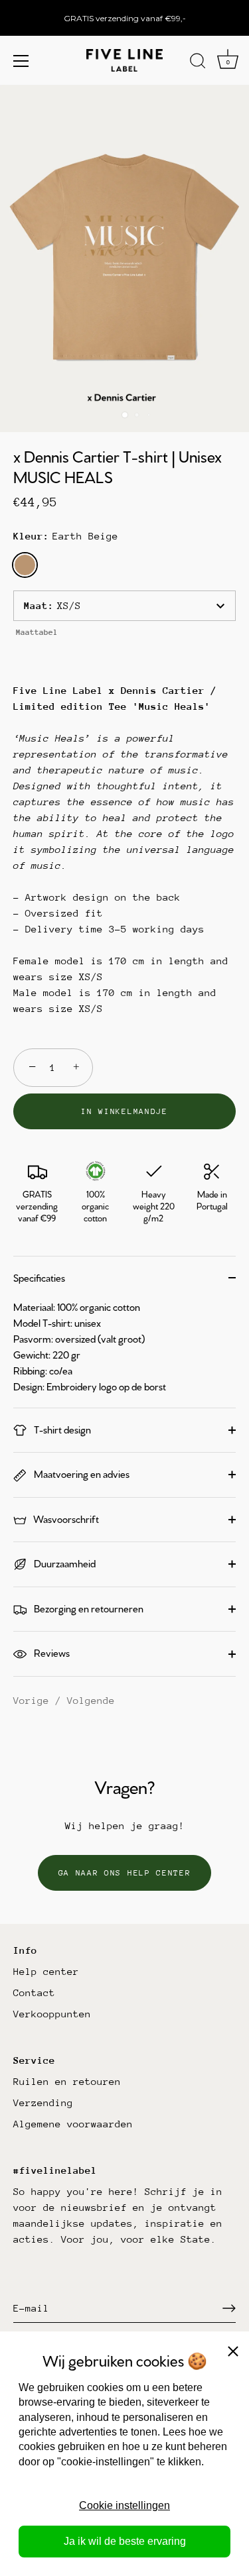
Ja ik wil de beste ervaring (125, 2541)
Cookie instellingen (124, 2505)
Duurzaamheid (64, 1563)
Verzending (43, 2102)
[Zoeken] (198, 63)
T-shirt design (61, 1429)
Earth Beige (25, 565)
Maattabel (37, 632)
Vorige (34, 1700)
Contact (34, 1992)
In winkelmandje (124, 1111)
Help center (46, 1971)
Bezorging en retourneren (88, 1608)
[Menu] (21, 61)
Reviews (51, 1652)
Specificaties (39, 1277)
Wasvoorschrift (65, 1519)
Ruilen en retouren (67, 2081)
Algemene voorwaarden (73, 2124)
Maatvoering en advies (81, 1474)
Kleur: (66, 536)
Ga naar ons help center (125, 1873)
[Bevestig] (229, 2308)
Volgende (91, 1700)
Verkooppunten (52, 2014)
